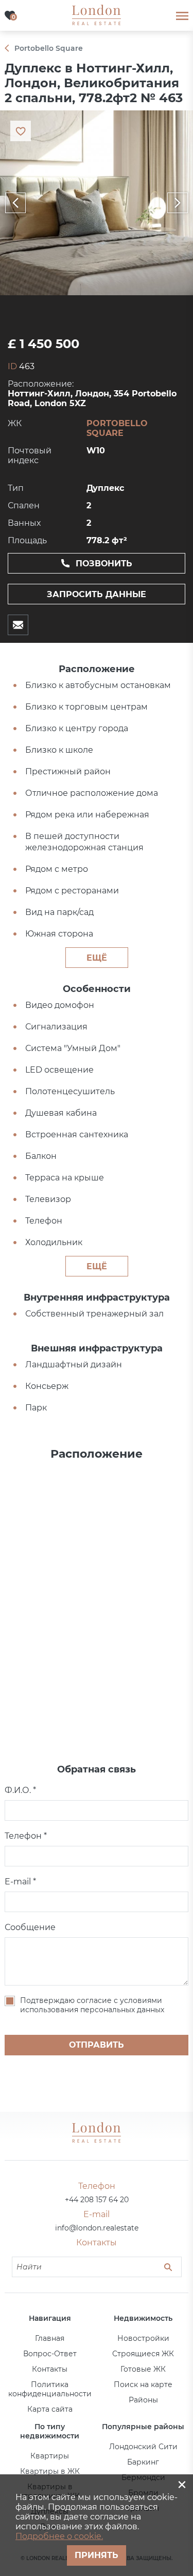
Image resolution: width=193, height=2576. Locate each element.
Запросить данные (97, 594)
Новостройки (143, 2338)
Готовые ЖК (143, 2369)
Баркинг (143, 2462)
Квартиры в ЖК (50, 2471)
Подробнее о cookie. (59, 2536)
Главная (50, 2338)
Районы (143, 2400)
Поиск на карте (143, 2384)
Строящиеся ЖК (143, 2354)
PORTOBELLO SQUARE (117, 428)
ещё (97, 958)
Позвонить (104, 564)
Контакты (50, 2369)
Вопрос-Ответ (50, 2354)
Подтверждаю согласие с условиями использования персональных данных (92, 2005)
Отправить (97, 2045)
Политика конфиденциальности (50, 2389)
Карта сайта (50, 2409)
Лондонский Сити (143, 2447)
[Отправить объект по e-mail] (18, 625)
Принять (97, 2555)
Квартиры (50, 2456)
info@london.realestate (97, 2228)
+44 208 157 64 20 (97, 2200)
